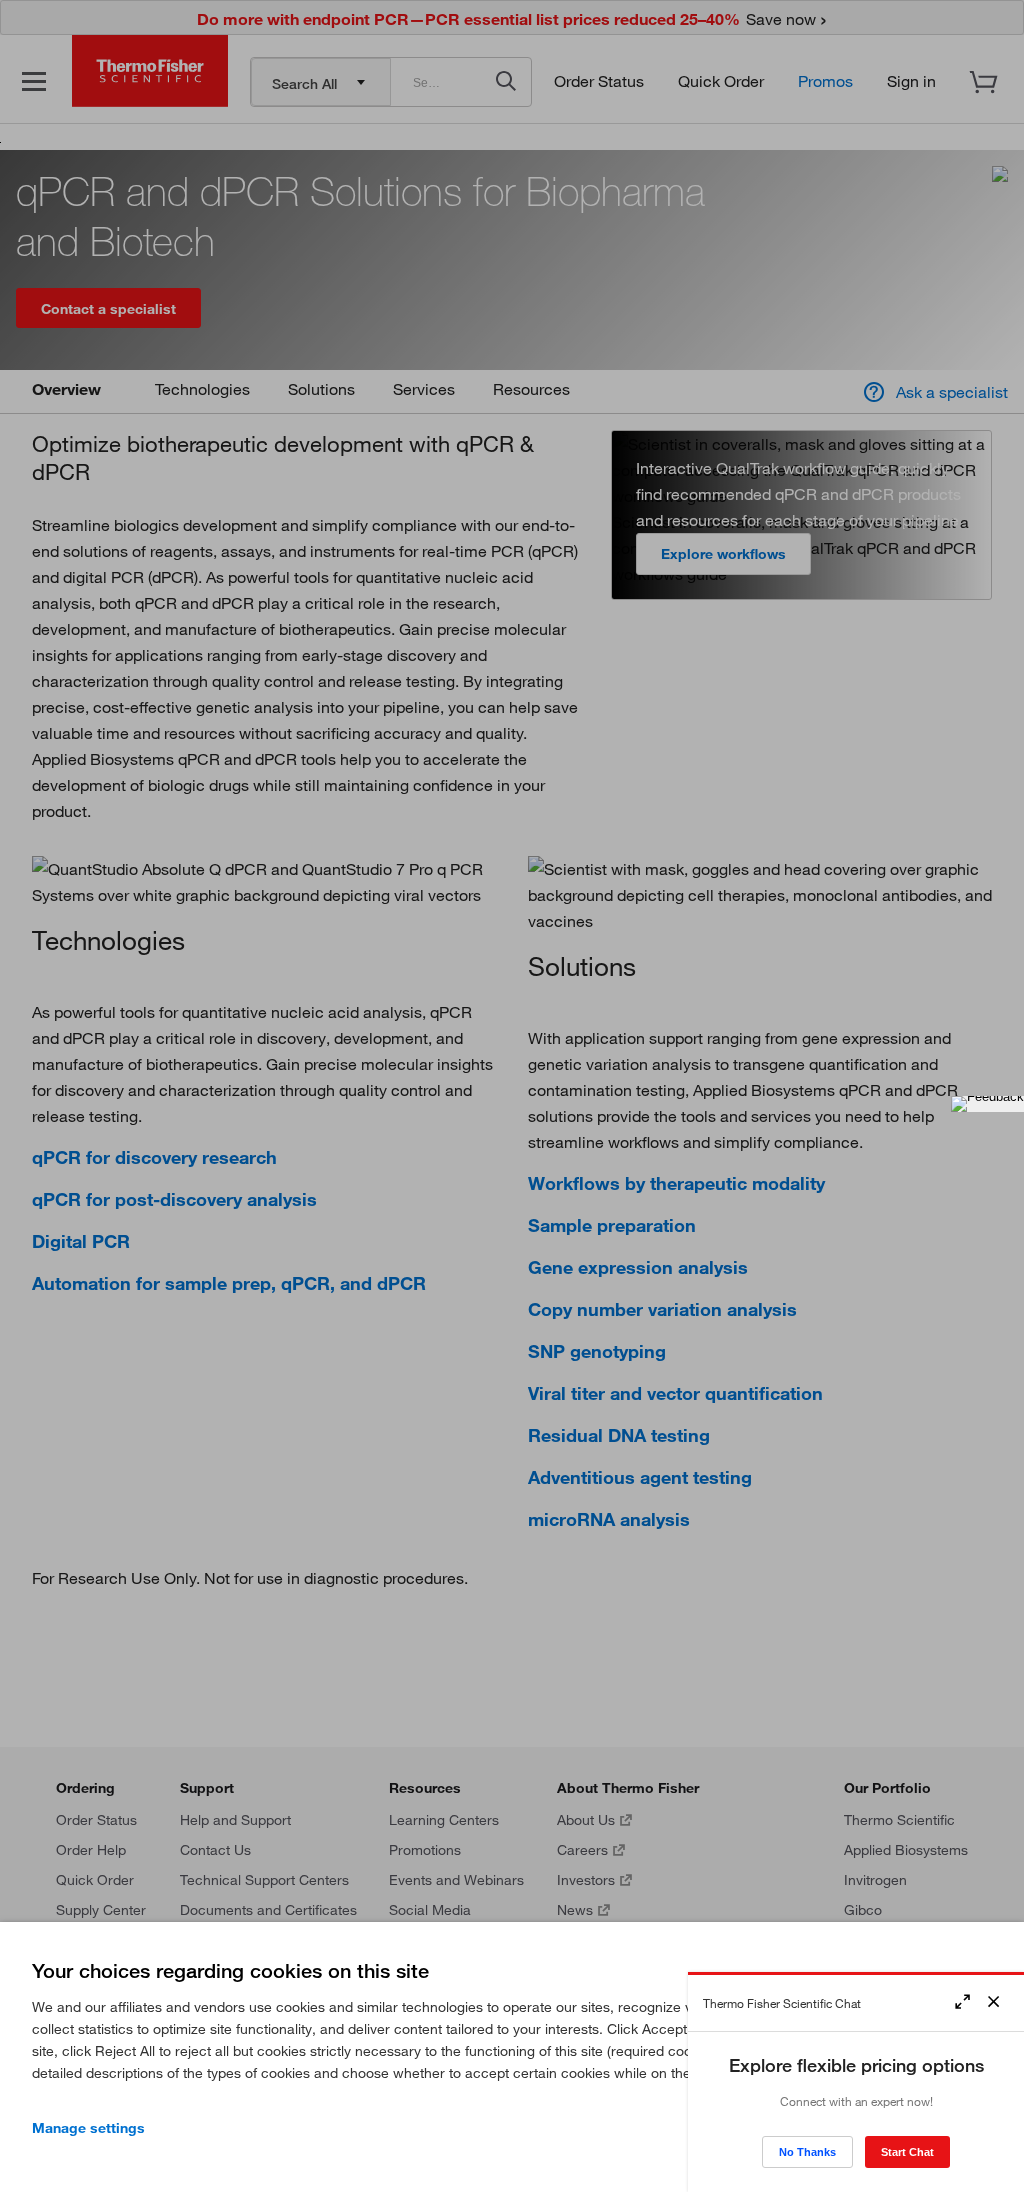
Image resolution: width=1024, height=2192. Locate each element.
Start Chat (907, 2152)
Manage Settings (88, 2128)
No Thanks (807, 2152)
